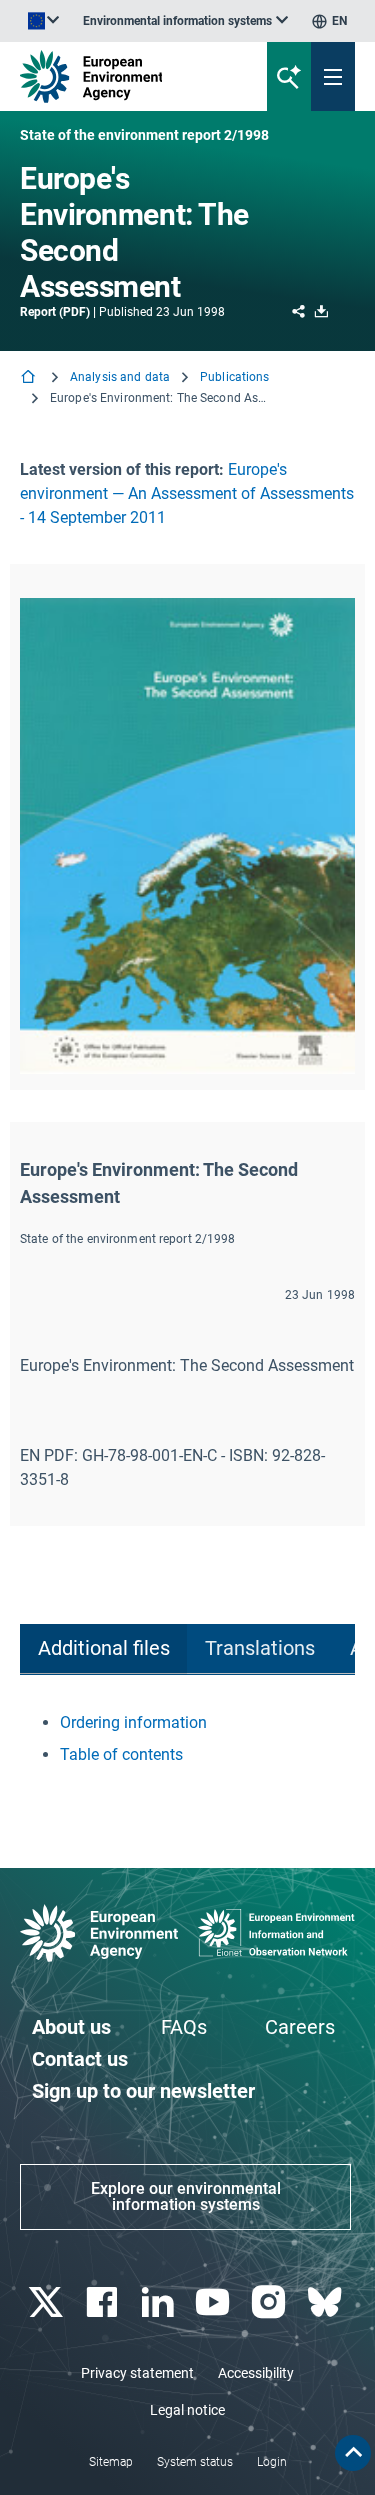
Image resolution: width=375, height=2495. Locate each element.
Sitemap (111, 2462)
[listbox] (185, 21)
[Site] (126, 76)
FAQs (184, 2027)
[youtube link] (215, 2302)
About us (71, 2027)
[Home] (30, 378)
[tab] (103, 1649)
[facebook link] (103, 2302)
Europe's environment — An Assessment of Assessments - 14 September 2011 (187, 493)
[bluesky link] (326, 2302)
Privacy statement (137, 2373)
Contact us (80, 2059)
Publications (234, 377)
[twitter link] (47, 2302)
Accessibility (256, 2373)
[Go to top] (353, 2453)
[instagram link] (271, 2302)
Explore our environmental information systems (186, 2196)
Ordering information (133, 1722)
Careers (300, 2027)
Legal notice (187, 2410)
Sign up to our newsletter (143, 2091)
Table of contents (121, 1754)
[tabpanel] (187, 1739)
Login (272, 2462)
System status (195, 2462)
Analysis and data (120, 377)
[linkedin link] (159, 2302)
